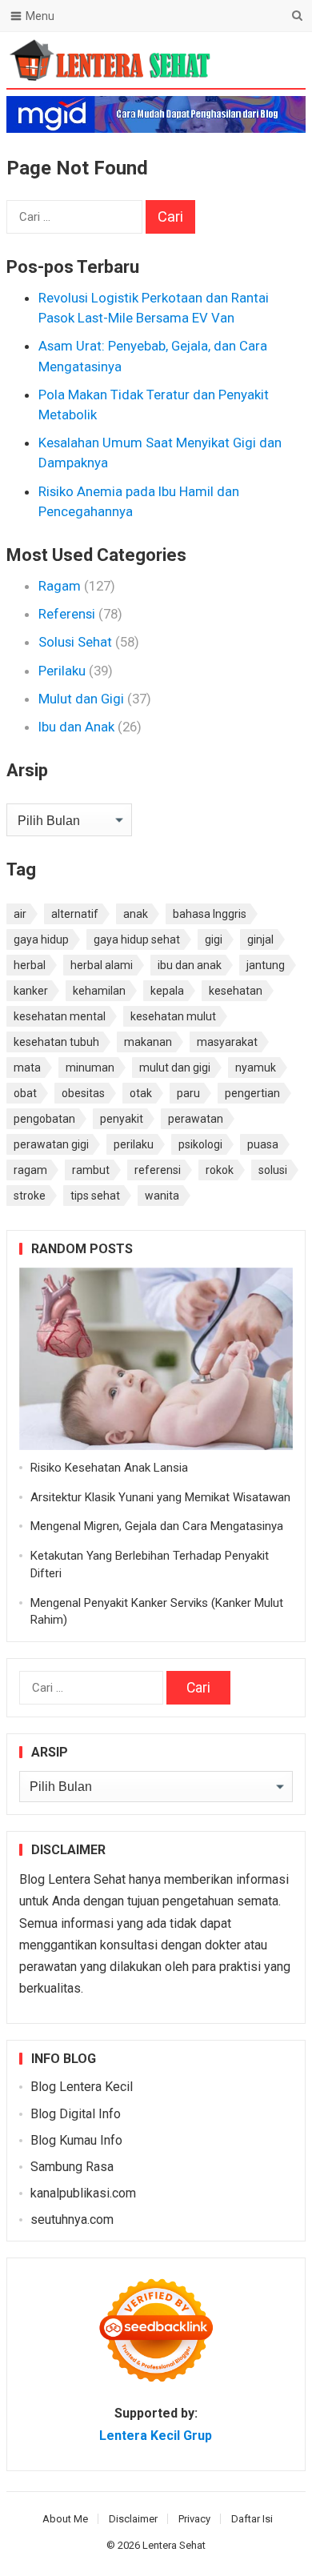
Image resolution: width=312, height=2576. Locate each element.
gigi (214, 939)
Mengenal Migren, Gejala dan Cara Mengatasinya (157, 1526)
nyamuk (256, 1068)
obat (25, 1093)
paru (188, 1093)
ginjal (260, 939)
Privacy (194, 2519)
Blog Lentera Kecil (82, 2087)
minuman (90, 1068)
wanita (162, 1196)
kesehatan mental (60, 1016)
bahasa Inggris (210, 914)
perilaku (134, 1144)
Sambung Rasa (72, 2167)
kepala (167, 991)
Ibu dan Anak (76, 727)
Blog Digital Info (76, 2114)
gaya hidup (41, 939)
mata (27, 1068)
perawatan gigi (51, 1144)
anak (136, 914)
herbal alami (102, 965)
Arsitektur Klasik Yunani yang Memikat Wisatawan (160, 1497)
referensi (158, 1170)
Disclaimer (133, 2519)
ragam (30, 1170)
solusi (273, 1170)
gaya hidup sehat (137, 939)
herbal (30, 965)
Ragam (60, 586)
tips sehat (95, 1196)
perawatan (196, 1119)
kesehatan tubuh (56, 1042)
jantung (266, 965)
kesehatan (236, 991)
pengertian (252, 1093)
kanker (31, 991)
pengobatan (44, 1119)
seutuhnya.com (72, 2219)
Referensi (67, 614)
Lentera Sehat (174, 2545)
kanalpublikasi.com (83, 2193)
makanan (148, 1042)
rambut (91, 1170)
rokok (220, 1170)
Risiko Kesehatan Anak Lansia (109, 1468)
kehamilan (99, 991)
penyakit (122, 1119)
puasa (263, 1144)
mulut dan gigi (175, 1068)
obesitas (83, 1093)
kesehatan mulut (173, 1016)
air (20, 914)
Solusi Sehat (75, 642)
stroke (30, 1196)
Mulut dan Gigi (81, 699)
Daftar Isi (252, 2519)
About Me (65, 2519)
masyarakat (227, 1042)
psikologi (200, 1144)
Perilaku (62, 671)
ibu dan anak (190, 965)
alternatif (75, 914)
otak (141, 1093)
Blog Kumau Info (76, 2140)
